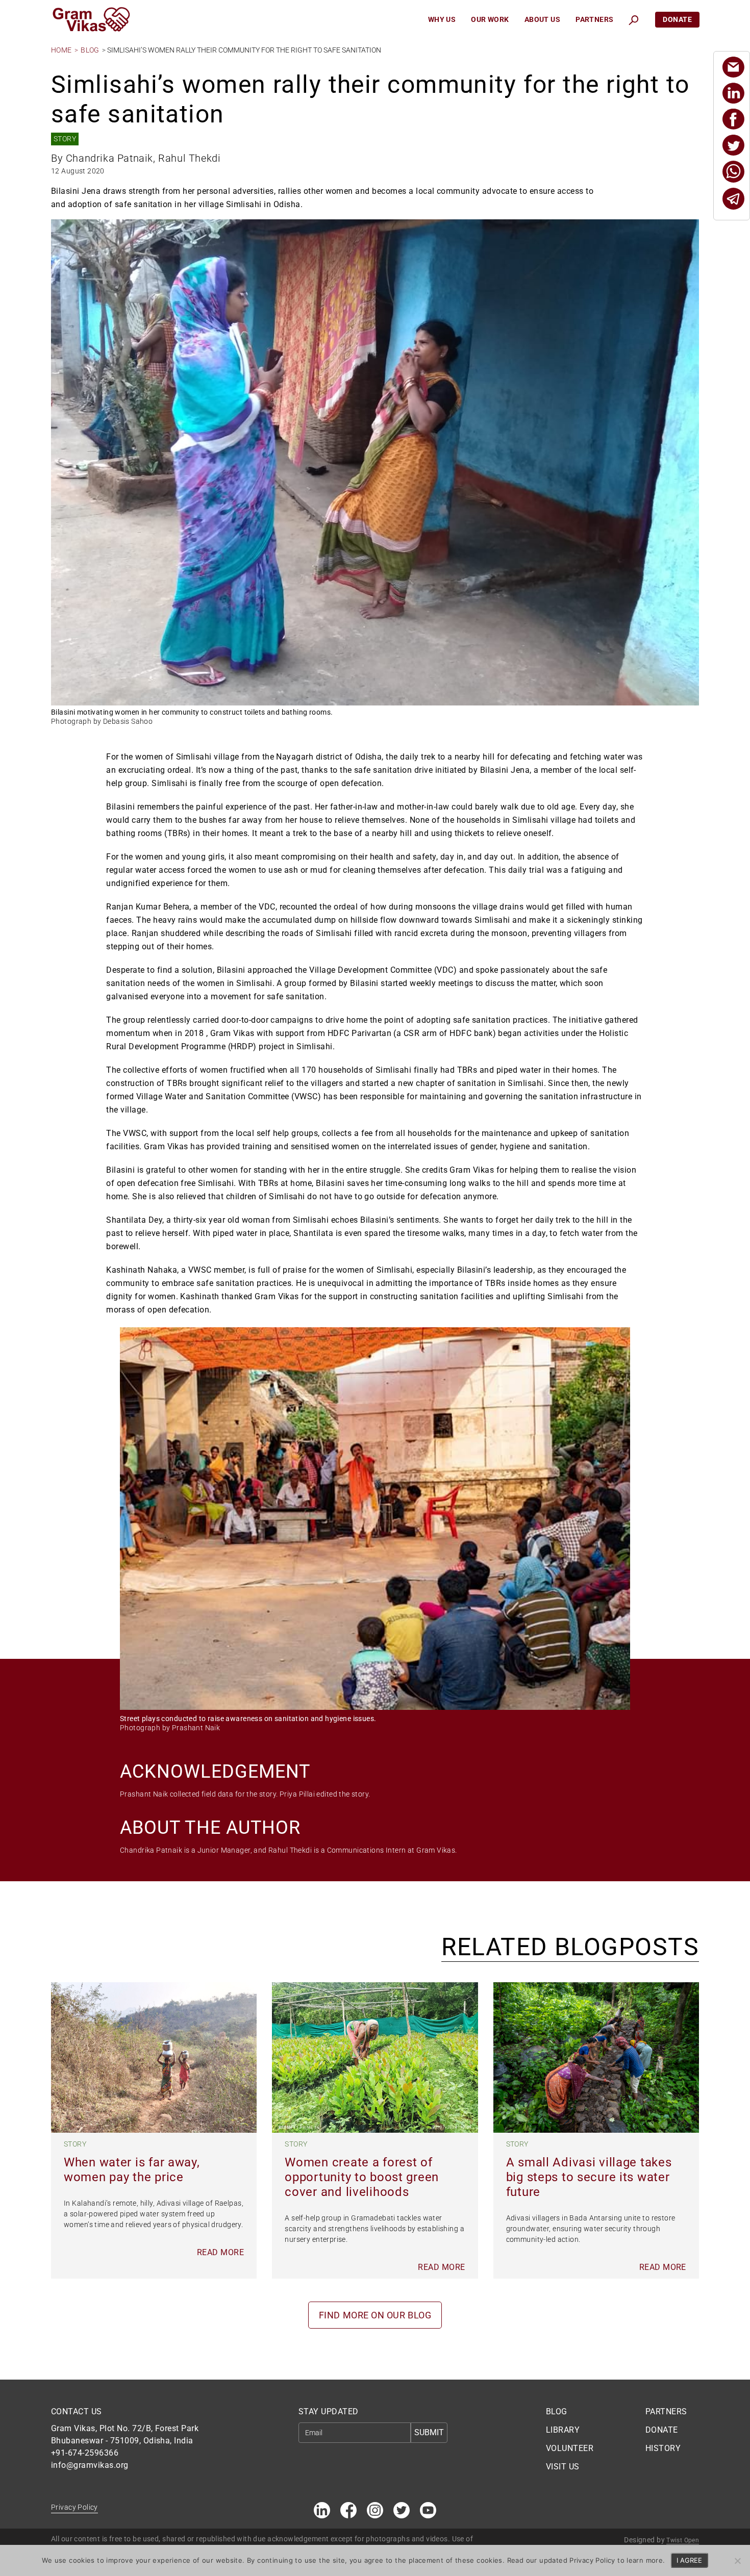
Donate (677, 19)
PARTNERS (666, 2411)
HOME (61, 50)
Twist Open (683, 2540)
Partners (594, 19)
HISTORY (663, 2448)
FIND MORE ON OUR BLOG (375, 2315)
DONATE (662, 2430)
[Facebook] (733, 119)
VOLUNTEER (570, 2448)
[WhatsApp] (733, 172)
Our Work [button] (490, 19)
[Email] (733, 67)
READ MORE (220, 2252)
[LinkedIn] (733, 93)
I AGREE (689, 2560)
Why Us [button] (442, 19)
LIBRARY (563, 2430)
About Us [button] (542, 19)
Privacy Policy (74, 2507)
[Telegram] (733, 199)
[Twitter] (733, 145)
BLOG (90, 50)
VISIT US (563, 2467)
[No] (737, 2561)
